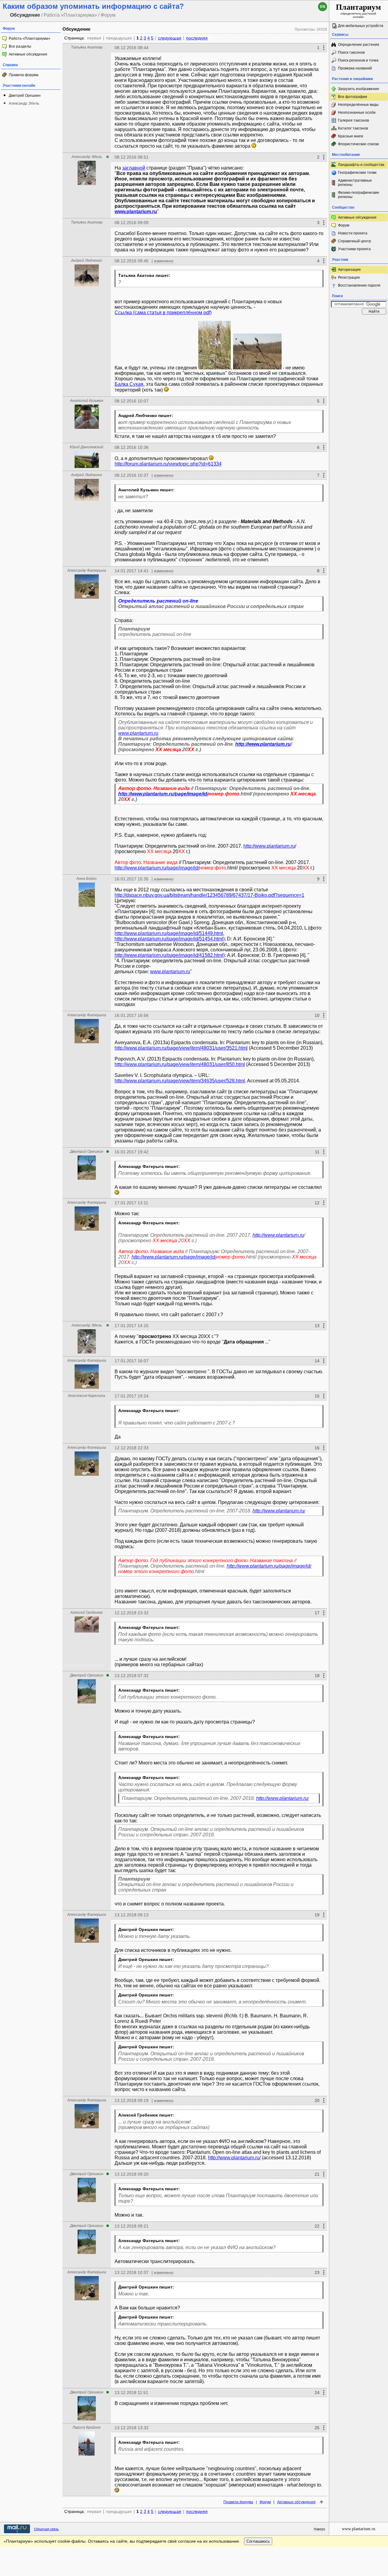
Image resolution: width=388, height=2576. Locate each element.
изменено (164, 261)
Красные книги (351, 136)
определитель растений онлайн (358, 11)
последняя (197, 38)
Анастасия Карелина (87, 1396)
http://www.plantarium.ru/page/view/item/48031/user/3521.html (181, 1048)
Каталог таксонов (353, 128)
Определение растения (359, 45)
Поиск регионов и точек (358, 60)
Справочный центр (355, 241)
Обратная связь (46, 2529)
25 (317, 2428)
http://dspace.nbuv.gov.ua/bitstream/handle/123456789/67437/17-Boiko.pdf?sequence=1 (209, 895)
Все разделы (20, 46)
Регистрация (349, 277)
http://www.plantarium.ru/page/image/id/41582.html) (170, 955)
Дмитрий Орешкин (25, 96)
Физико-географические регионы (359, 195)
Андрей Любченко (87, 261)
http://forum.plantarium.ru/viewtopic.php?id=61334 (168, 464)
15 (317, 1396)
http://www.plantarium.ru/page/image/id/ (163, 794)
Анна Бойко (87, 879)
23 (317, 2272)
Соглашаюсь (258, 2541)
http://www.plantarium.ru (263, 744)
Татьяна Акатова (87, 47)
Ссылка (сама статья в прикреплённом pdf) (163, 313)
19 (317, 1915)
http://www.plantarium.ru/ (279, 1511)
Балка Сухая (129, 384)
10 (317, 1015)
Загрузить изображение (359, 89)
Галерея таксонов (353, 120)
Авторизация (349, 270)
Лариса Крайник (87, 2427)
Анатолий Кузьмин (87, 401)
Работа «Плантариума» (30, 39)
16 (317, 1448)
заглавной (134, 168)
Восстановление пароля (359, 285)
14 (317, 1361)
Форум (265, 2502)
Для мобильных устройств (361, 26)
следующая (170, 38)
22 (317, 2226)
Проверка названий (355, 68)
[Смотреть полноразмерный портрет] (87, 183)
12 (317, 1203)
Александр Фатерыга (87, 570)
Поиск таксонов (351, 52)
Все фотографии (353, 97)
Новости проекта (353, 233)
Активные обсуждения (28, 54)
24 (317, 2393)
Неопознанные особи (357, 113)
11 (317, 1152)
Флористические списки (358, 144)
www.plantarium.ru (136, 212)
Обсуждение (76, 29)
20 (317, 2100)
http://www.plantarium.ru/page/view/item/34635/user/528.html (180, 1081)
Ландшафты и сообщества (361, 165)
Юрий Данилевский (87, 447)
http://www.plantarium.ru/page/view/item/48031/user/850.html (180, 1064)
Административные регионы (355, 183)
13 (317, 1326)
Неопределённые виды (358, 105)
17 (317, 1613)
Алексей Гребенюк (87, 1613)
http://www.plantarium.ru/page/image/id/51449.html (169, 933)
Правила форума (24, 75)
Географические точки (357, 173)
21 (317, 2174)
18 (317, 1676)
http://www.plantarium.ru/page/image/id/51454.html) (170, 939)
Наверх (319, 2529)
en (323, 7)
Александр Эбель (24, 103)
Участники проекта (354, 249)
